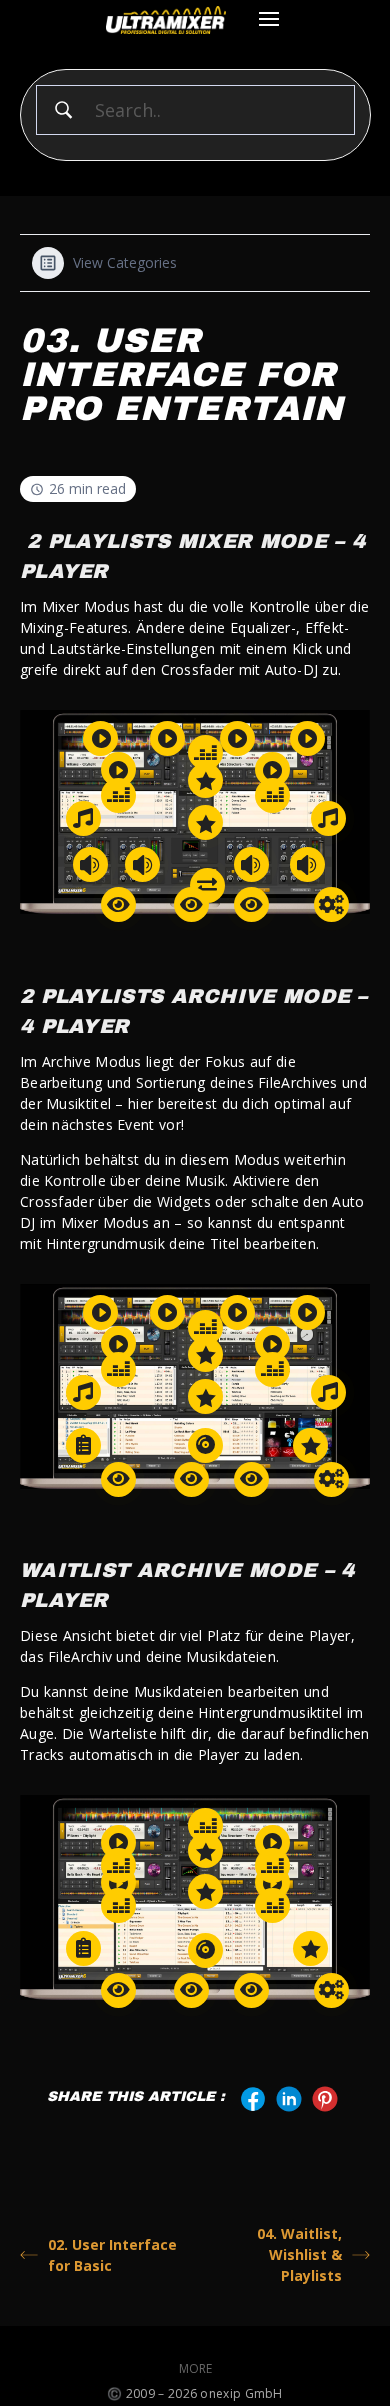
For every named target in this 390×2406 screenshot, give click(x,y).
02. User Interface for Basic (112, 2255)
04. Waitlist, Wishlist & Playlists (299, 2254)
